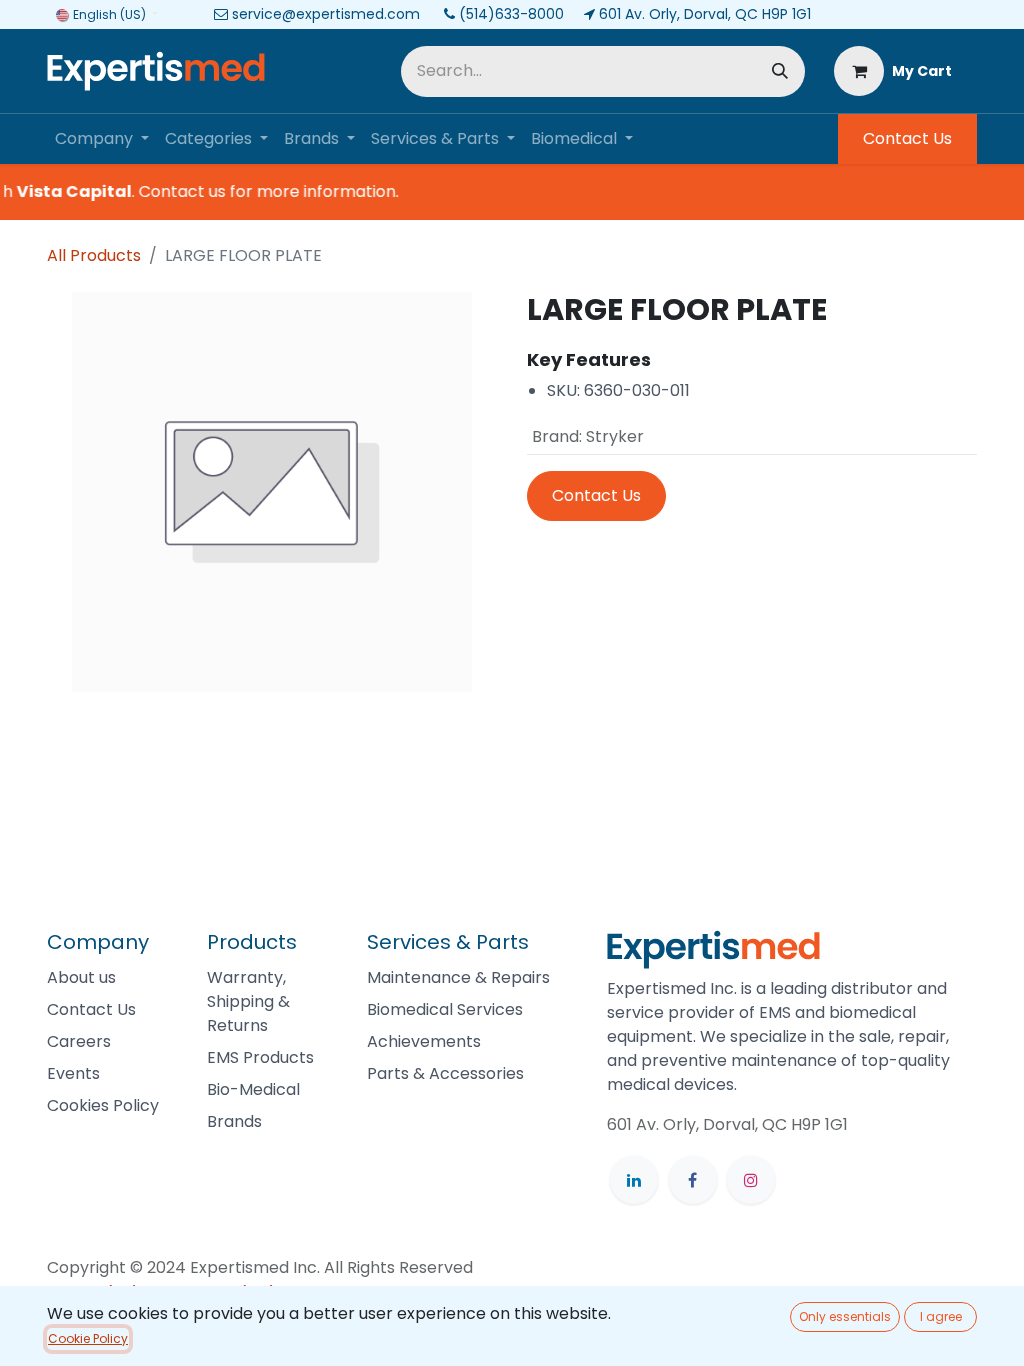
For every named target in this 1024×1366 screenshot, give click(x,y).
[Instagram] (751, 1180)
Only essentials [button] (845, 1316)
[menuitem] (102, 139)
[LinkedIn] (634, 1180)
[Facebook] (693, 1180)
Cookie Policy (88, 1338)
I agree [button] (941, 1316)
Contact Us (907, 138)
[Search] (780, 71)
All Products (94, 255)
